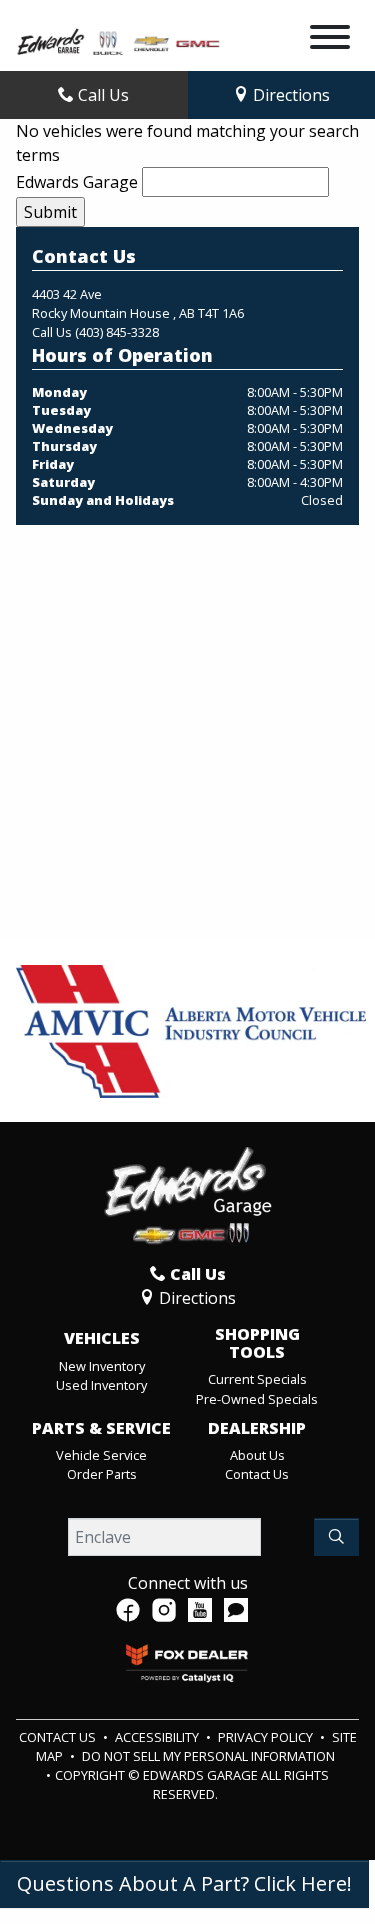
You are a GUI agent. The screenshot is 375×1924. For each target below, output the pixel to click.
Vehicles (102, 1339)
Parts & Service (101, 1429)
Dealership (257, 1429)
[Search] (336, 1537)
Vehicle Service (101, 1455)
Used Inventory (101, 1385)
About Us (257, 1455)
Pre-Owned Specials (257, 1399)
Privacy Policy (267, 1737)
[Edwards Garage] (119, 40)
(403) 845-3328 (117, 332)
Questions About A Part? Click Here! (184, 1883)
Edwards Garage (77, 182)
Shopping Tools (257, 1343)
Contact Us (257, 1474)
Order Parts (102, 1474)
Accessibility (158, 1737)
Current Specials (257, 1379)
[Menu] (330, 40)
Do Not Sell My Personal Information (208, 1756)
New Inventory (102, 1366)
